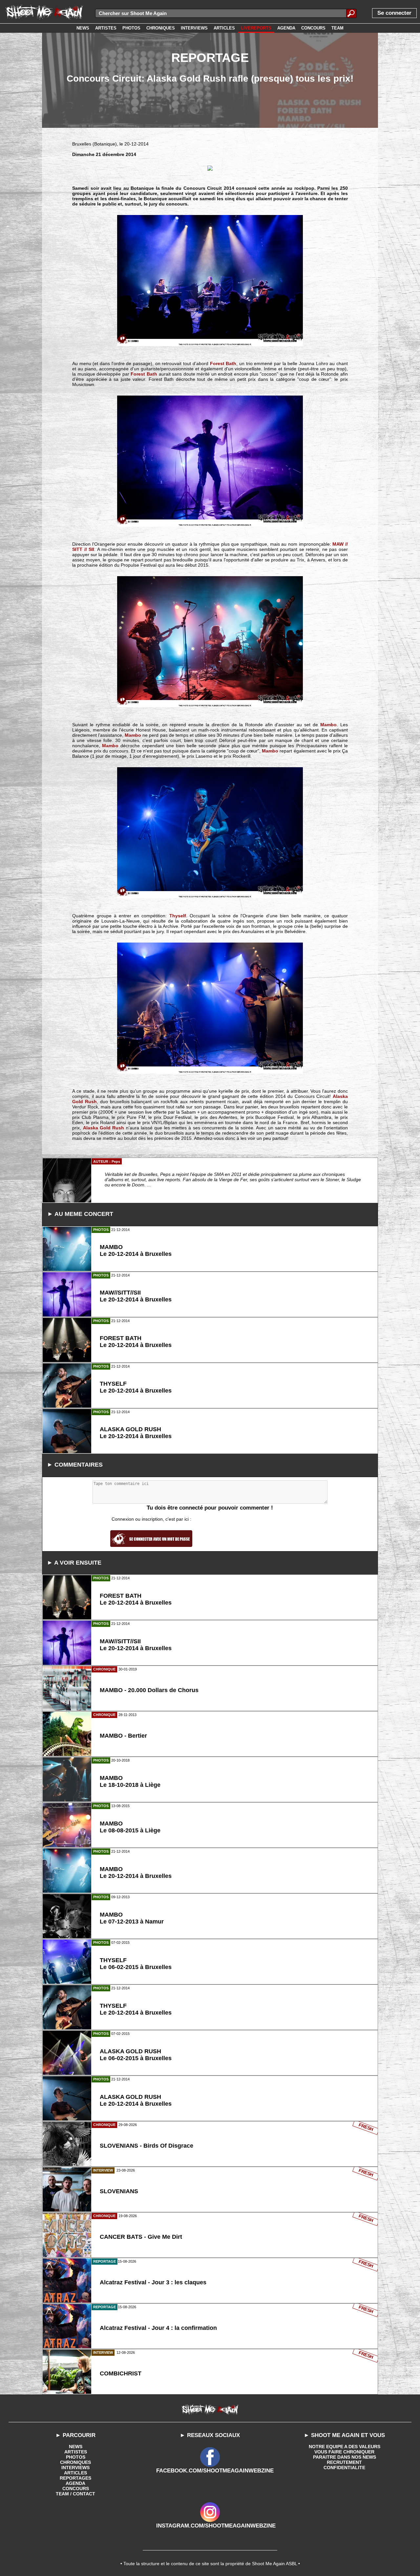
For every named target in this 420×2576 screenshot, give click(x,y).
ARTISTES (76, 2452)
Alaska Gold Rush (104, 1128)
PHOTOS (76, 2457)
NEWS (76, 2447)
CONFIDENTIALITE (344, 2468)
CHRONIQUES (75, 2462)
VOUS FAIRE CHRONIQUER (344, 2452)
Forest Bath (223, 363)
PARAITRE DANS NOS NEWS (345, 2457)
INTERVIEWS (75, 2468)
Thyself (178, 916)
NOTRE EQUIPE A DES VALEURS (345, 2447)
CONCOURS (76, 2488)
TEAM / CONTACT (75, 2494)
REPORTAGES (75, 2478)
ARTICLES (75, 2473)
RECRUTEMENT (344, 2462)
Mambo (328, 725)
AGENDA (75, 2483)
